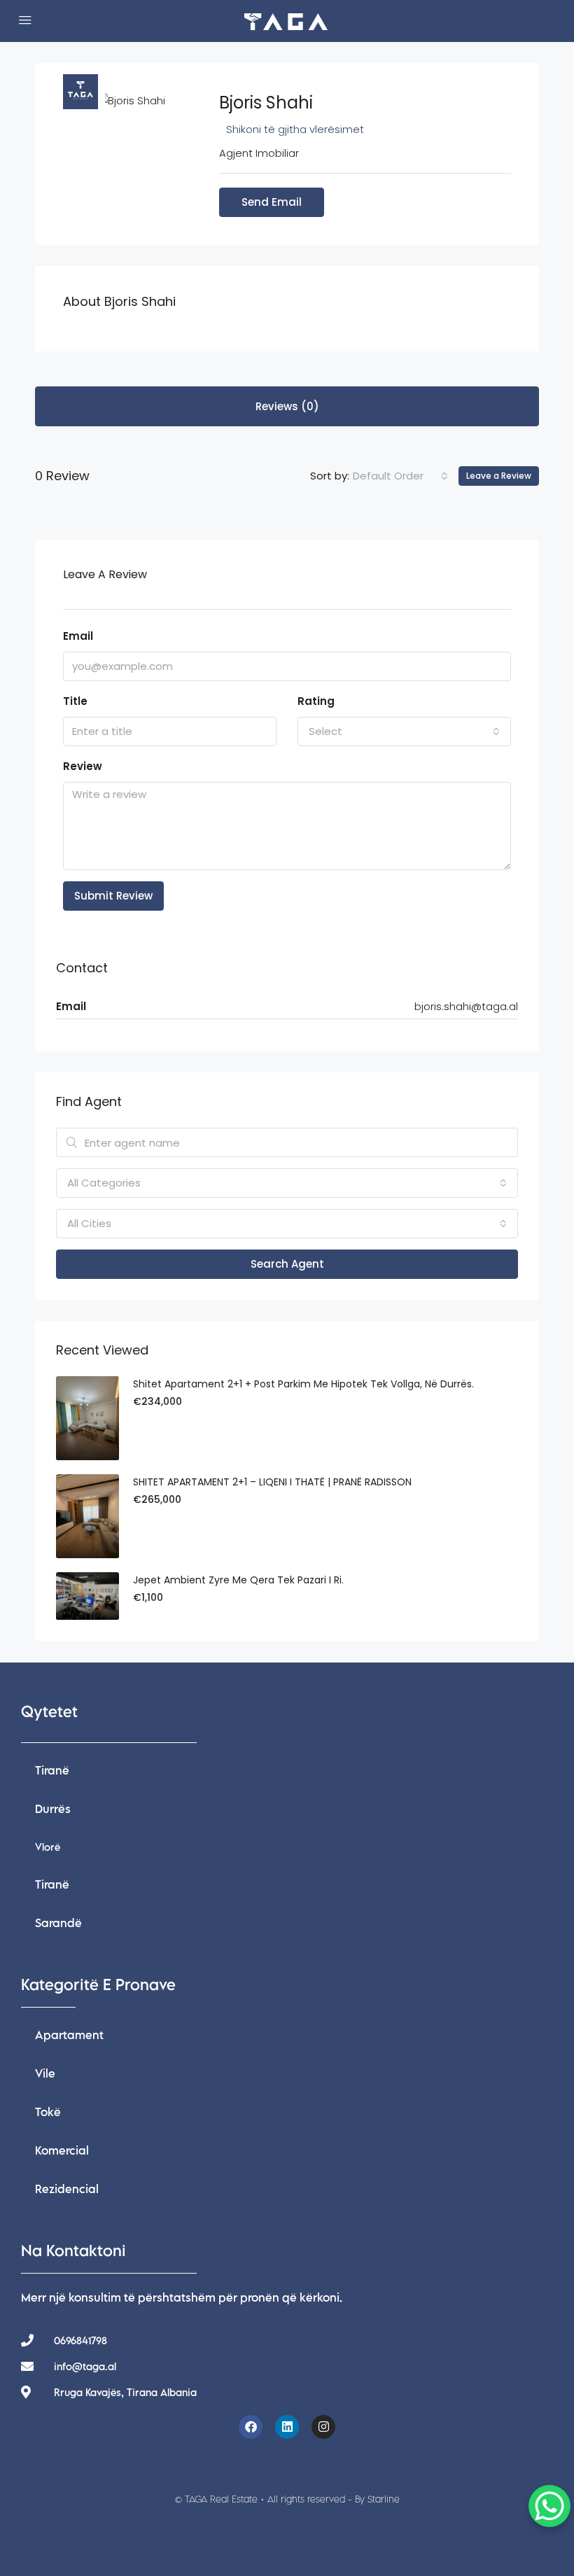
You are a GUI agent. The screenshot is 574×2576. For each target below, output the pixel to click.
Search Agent (287, 1264)
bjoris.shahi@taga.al (466, 1006)
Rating (316, 701)
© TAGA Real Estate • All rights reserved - (287, 2499)
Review (83, 766)
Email (78, 636)
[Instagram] (323, 2427)
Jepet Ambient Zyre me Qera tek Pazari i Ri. (238, 1580)
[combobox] (400, 476)
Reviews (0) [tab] (287, 406)
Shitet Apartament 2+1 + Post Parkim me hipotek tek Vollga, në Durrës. (303, 1384)
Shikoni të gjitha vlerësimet (295, 129)
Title (75, 701)
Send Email (272, 202)
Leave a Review (499, 476)
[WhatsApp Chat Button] (549, 2506)
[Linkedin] (287, 2427)
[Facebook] (251, 2427)
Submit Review (113, 896)
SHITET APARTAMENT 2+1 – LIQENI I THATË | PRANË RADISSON (272, 1482)
